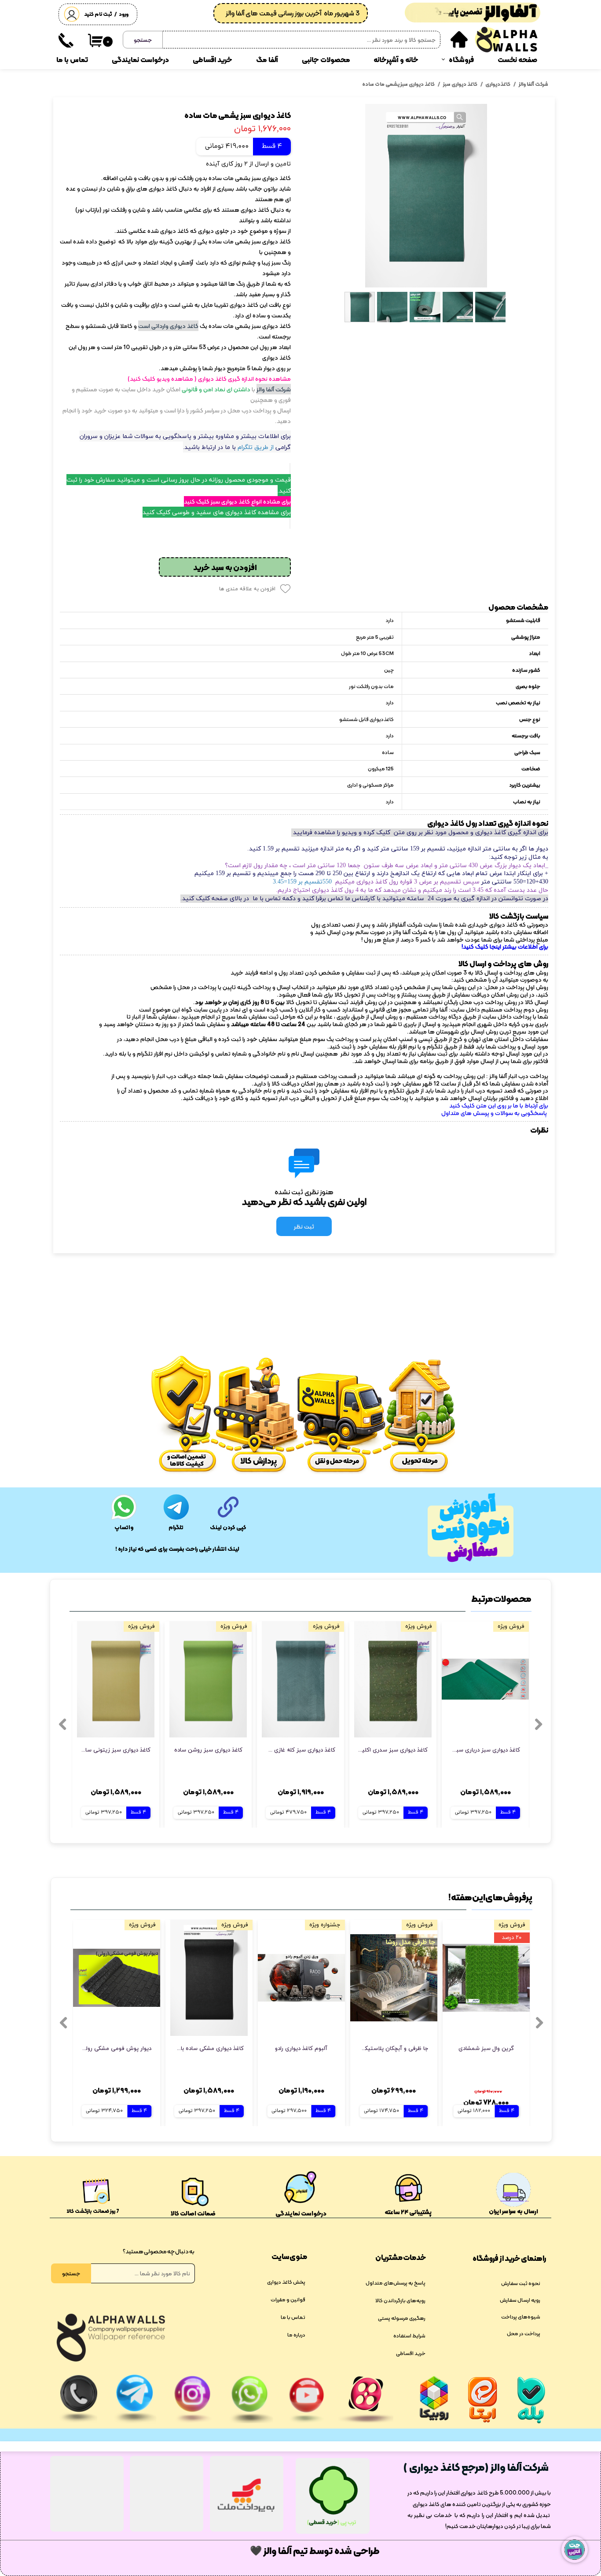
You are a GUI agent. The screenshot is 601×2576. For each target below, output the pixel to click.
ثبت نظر (304, 1226)
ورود (124, 14)
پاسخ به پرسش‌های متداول (396, 2283)
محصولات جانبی (326, 60)
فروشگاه (461, 60)
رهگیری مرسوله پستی (402, 2318)
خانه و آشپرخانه (396, 60)
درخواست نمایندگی (140, 60)
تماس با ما (72, 60)
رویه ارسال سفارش (520, 2300)
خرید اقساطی (213, 60)
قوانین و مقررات (288, 2300)
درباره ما (296, 2335)
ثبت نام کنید (98, 14)
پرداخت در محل (524, 2333)
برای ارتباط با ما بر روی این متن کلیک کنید (499, 1105)
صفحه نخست (517, 60)
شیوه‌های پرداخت (521, 2317)
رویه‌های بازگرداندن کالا (400, 2300)
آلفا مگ (267, 60)
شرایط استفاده (409, 2336)
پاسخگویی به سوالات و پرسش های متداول (495, 1113)
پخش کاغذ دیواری (286, 2282)
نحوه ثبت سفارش (521, 2283)
